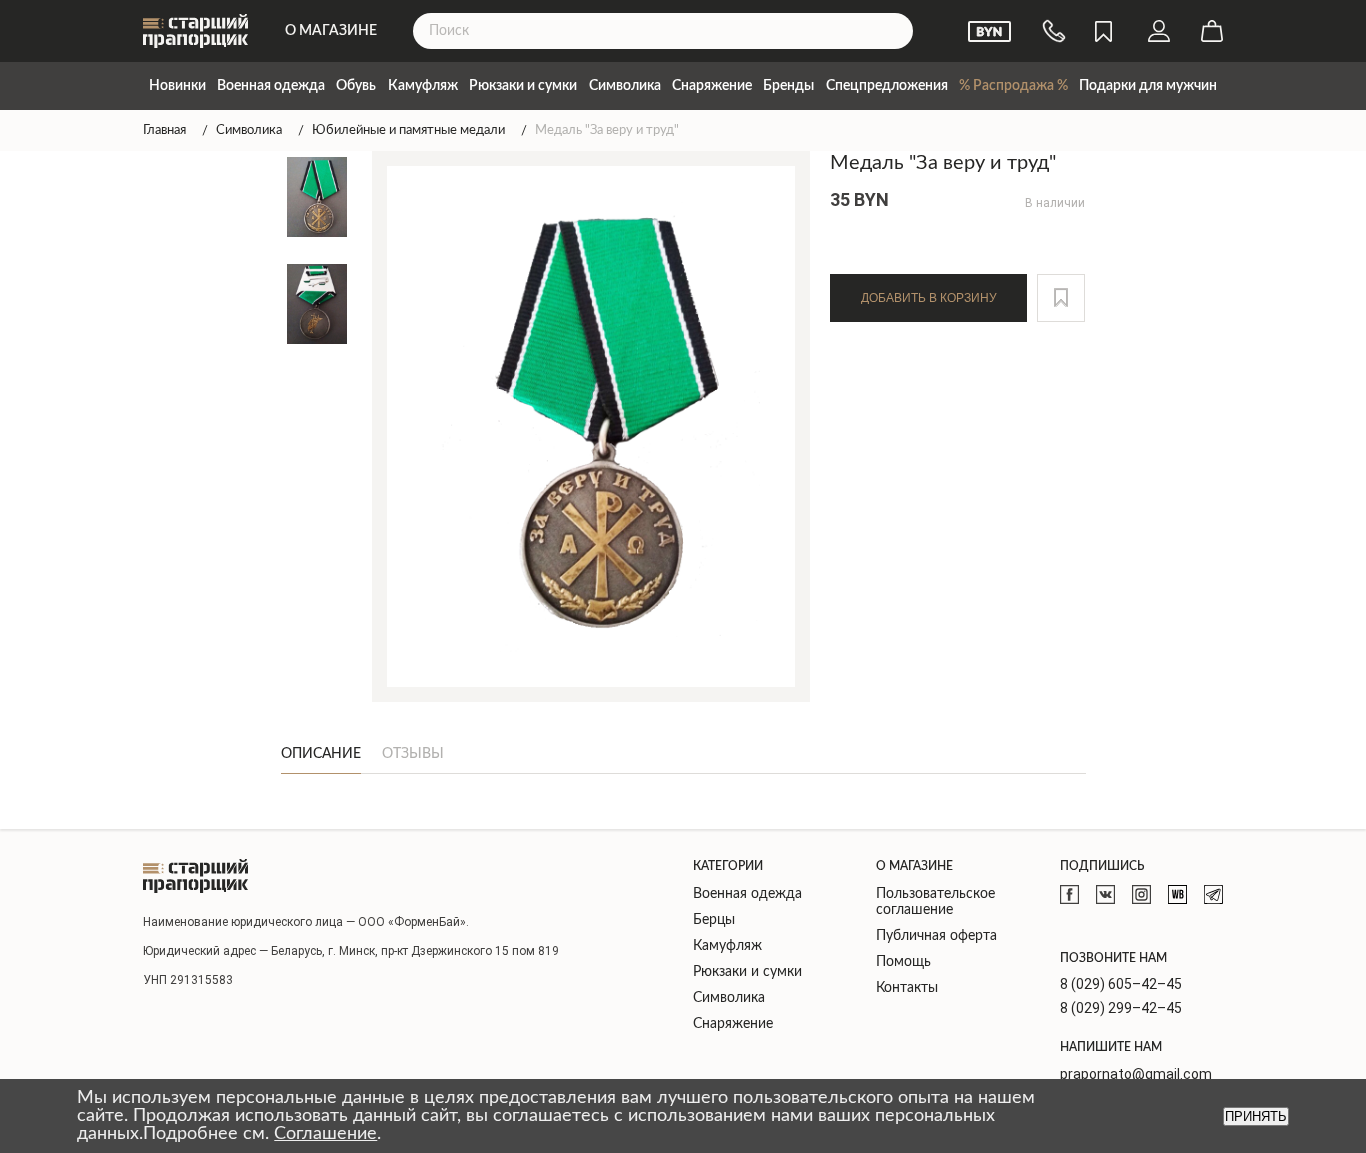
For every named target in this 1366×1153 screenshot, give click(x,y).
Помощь (903, 962)
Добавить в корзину (929, 298)
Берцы (714, 920)
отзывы (413, 754)
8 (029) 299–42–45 (1121, 1008)
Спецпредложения (887, 86)
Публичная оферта (936, 936)
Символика (625, 86)
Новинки (177, 86)
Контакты (907, 988)
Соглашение (325, 1134)
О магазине (331, 31)
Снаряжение (712, 86)
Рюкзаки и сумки (523, 86)
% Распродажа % (1013, 86)
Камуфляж (423, 86)
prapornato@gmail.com (1136, 1074)
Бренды (788, 86)
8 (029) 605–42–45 (1121, 984)
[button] (1061, 298)
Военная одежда (271, 86)
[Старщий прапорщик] (195, 876)
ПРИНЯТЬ (1256, 1116)
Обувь (356, 86)
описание (321, 754)
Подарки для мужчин (1148, 86)
